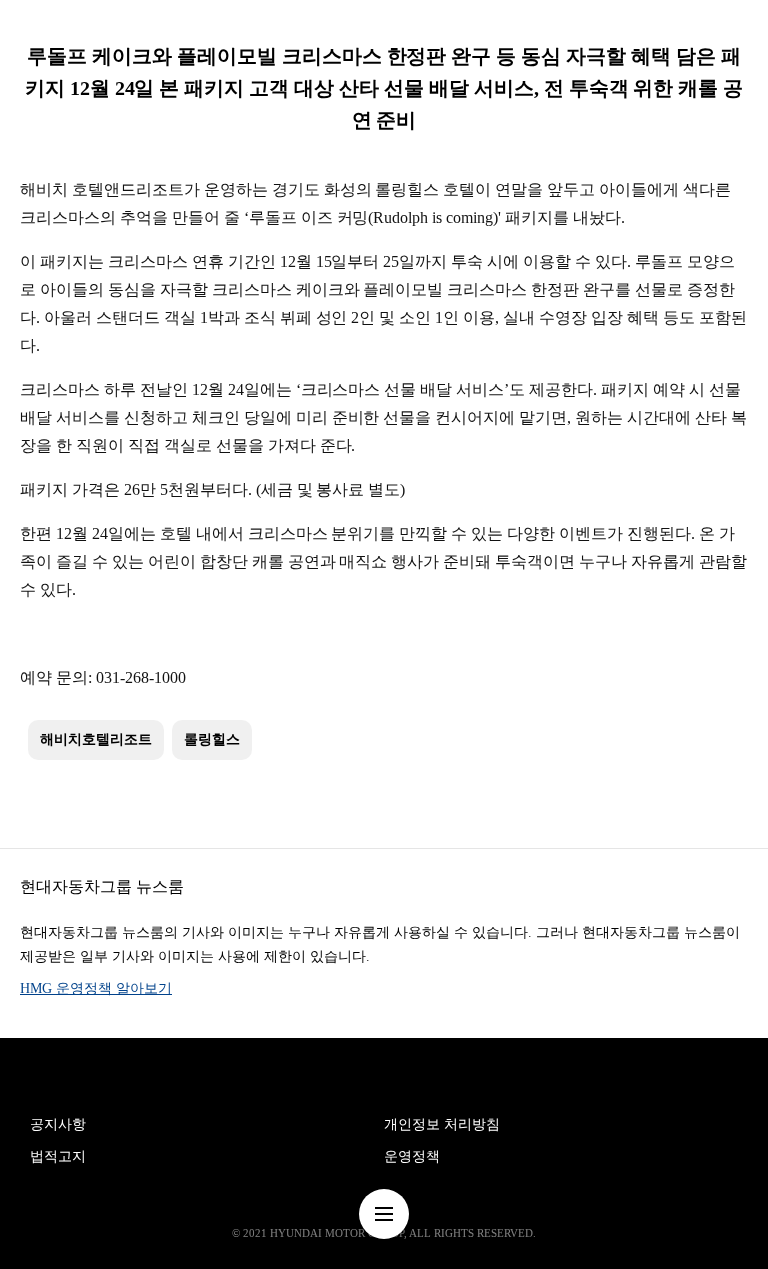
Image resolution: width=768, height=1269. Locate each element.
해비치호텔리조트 (96, 739)
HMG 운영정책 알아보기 (96, 988)
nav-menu (384, 1214)
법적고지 (58, 1156)
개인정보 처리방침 (442, 1124)
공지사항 (58, 1124)
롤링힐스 (212, 739)
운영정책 (412, 1156)
